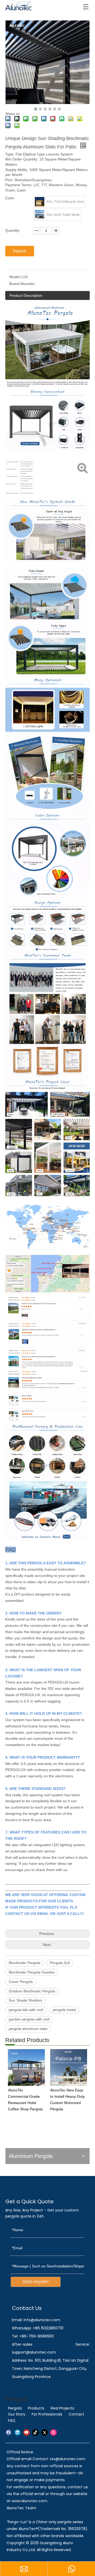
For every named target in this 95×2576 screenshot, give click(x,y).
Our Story (17, 2414)
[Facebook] (9, 2432)
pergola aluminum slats (28, 2029)
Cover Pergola (21, 1982)
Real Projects (62, 2408)
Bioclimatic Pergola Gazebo (32, 1972)
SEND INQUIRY (36, 2282)
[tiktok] (35, 2432)
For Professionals (47, 2414)
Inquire (20, 251)
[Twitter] (44, 2432)
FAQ (12, 2421)
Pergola (15, 2408)
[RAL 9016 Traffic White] (40, 215)
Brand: (15, 284)
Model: (15, 277)
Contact (76, 2414)
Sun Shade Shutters (25, 2000)
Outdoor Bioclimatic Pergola (32, 1991)
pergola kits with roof (26, 2010)
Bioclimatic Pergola (25, 1963)
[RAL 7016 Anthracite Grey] (40, 202)
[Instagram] (53, 2432)
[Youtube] (27, 2432)
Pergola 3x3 (60, 1963)
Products (36, 2408)
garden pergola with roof (29, 2019)
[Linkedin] (18, 2432)
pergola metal (64, 2010)
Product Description (26, 295)
